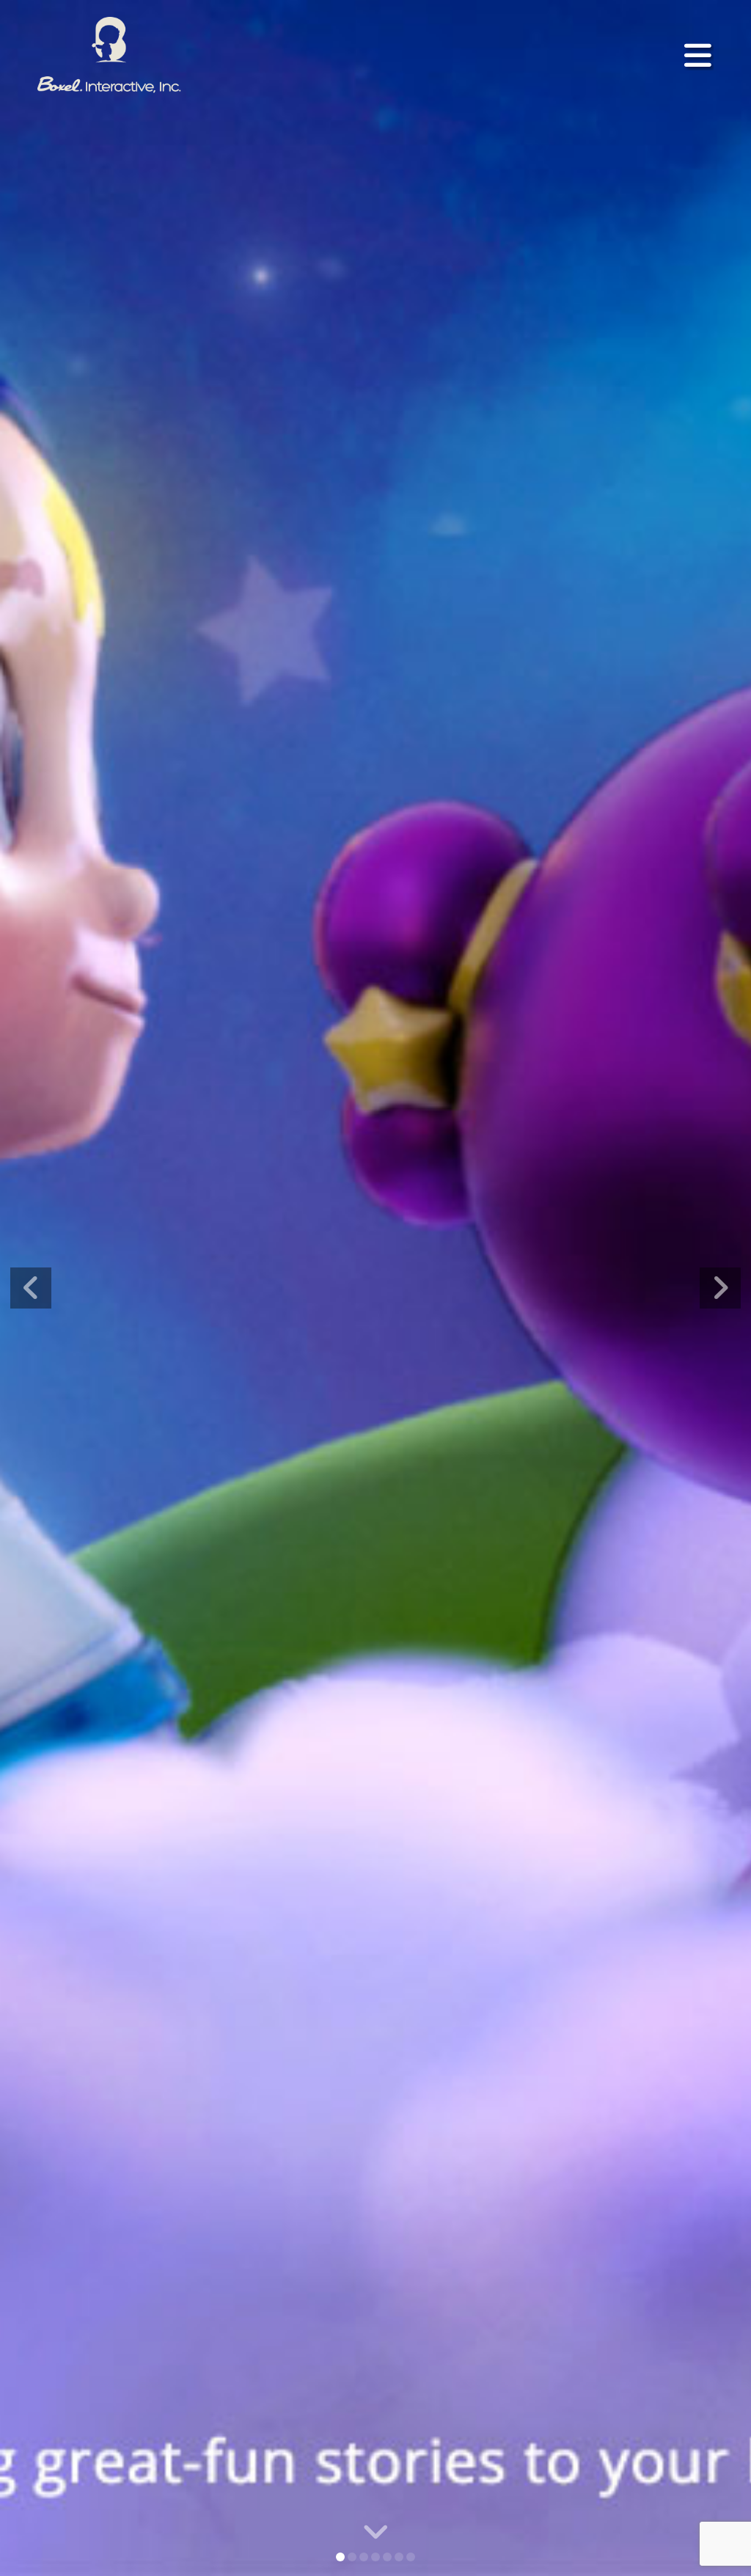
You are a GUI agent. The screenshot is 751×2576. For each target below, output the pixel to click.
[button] (698, 55)
